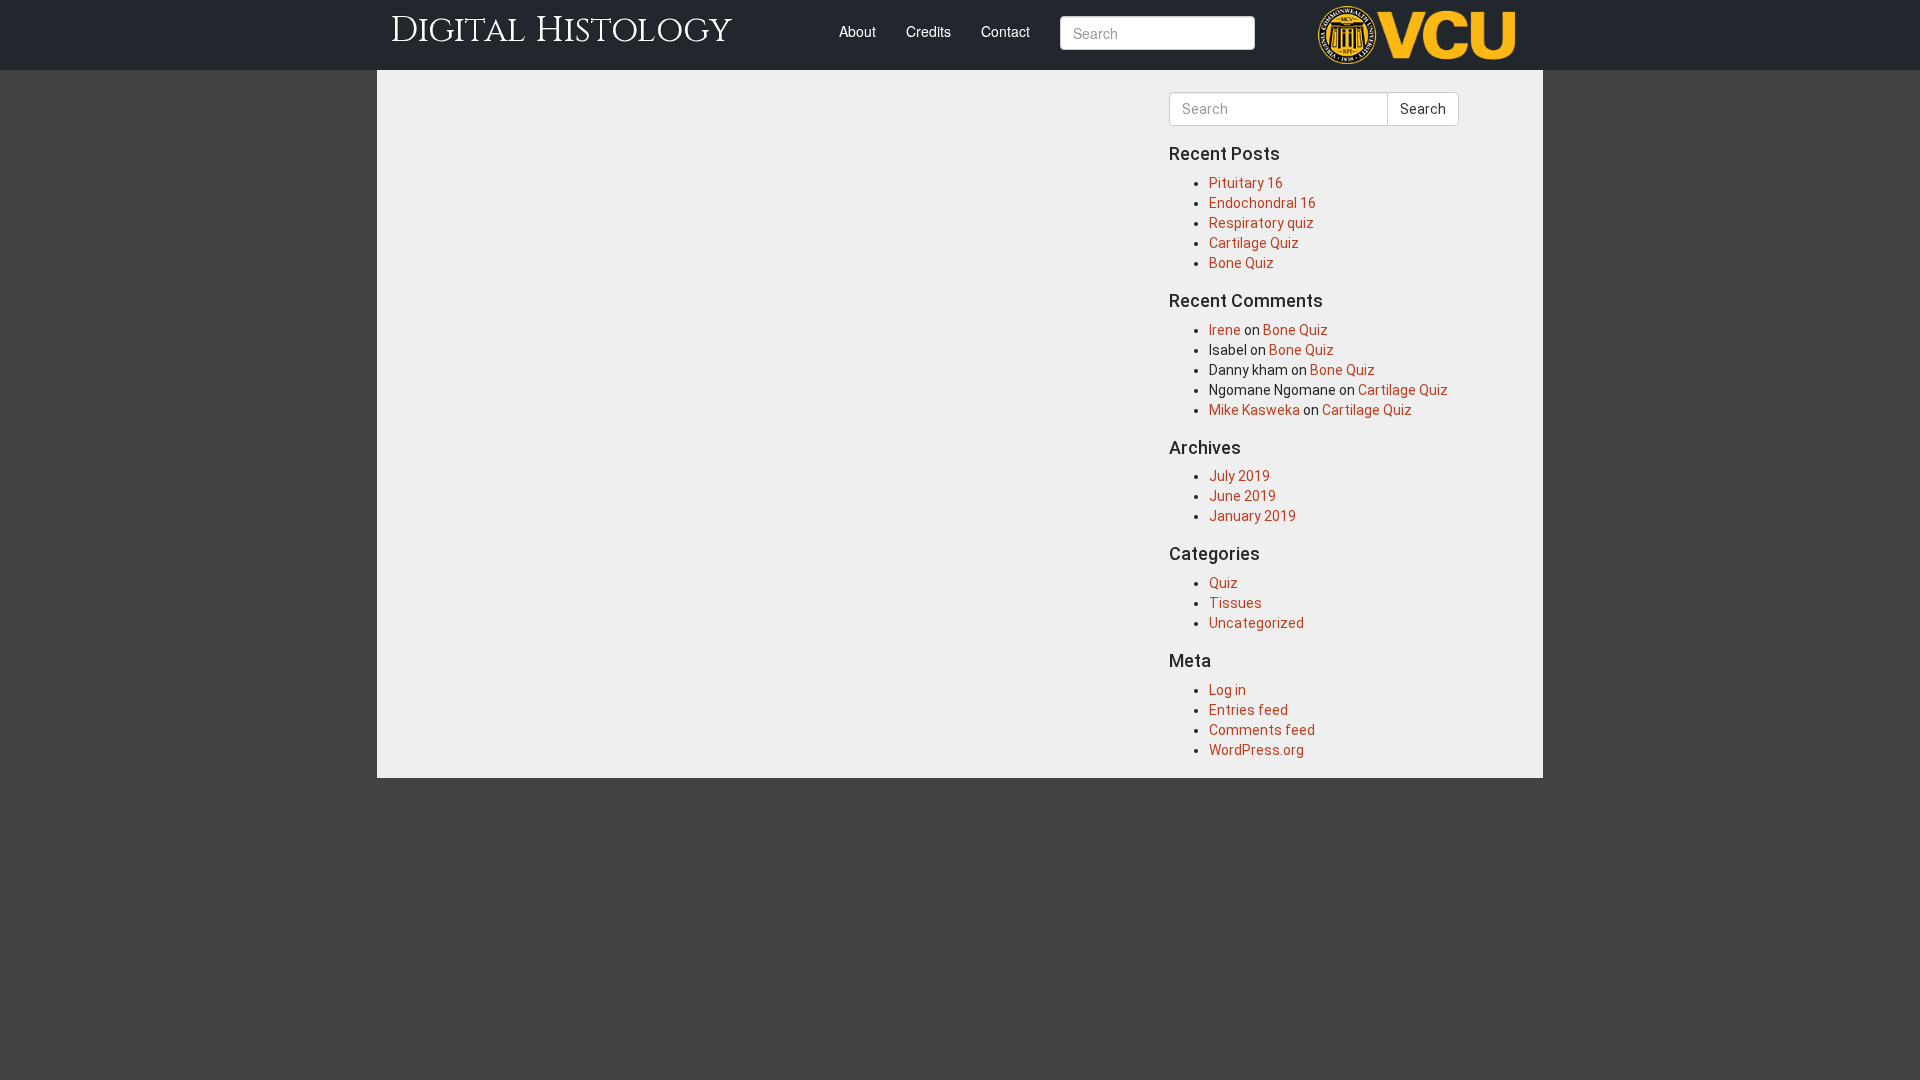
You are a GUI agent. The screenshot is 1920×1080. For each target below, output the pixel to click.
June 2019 (1242, 496)
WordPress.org (1256, 750)
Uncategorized (1256, 623)
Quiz (1223, 583)
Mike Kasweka (1254, 410)
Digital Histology (561, 30)
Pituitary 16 (1246, 183)
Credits (928, 31)
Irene (1225, 330)
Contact (1005, 31)
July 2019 (1239, 476)
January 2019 (1252, 516)
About (857, 31)
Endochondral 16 (1262, 203)
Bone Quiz (1241, 263)
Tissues (1235, 603)
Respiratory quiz (1261, 223)
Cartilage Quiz (1254, 243)
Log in (1227, 690)
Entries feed (1248, 710)
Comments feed (1262, 730)
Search (1423, 109)
